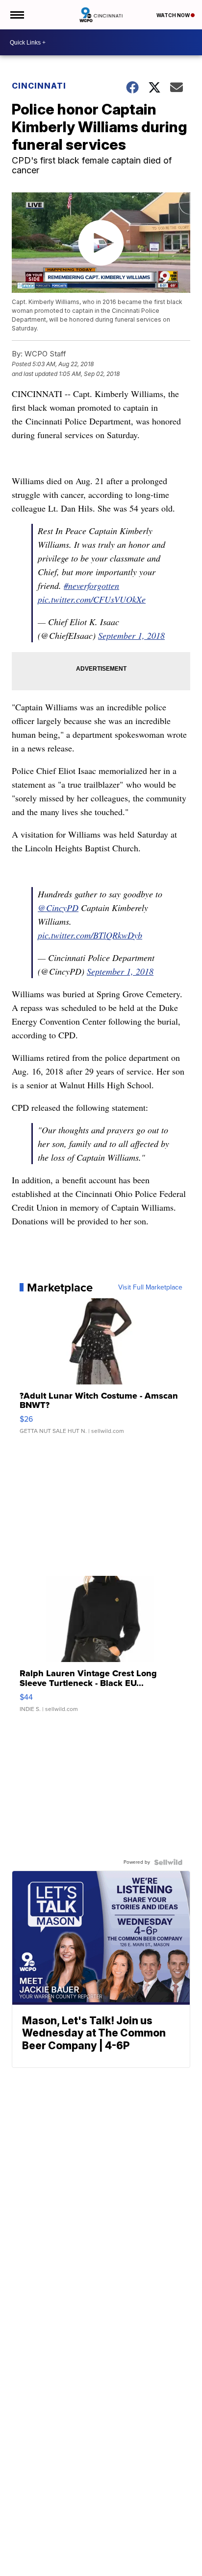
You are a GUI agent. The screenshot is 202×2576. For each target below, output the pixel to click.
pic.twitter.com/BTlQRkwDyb (90, 935)
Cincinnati (39, 86)
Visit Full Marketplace (150, 1288)
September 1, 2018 (131, 635)
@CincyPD (58, 908)
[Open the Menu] (16, 15)
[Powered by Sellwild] (168, 1862)
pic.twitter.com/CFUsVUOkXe (92, 599)
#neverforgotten (91, 585)
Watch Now (174, 15)
